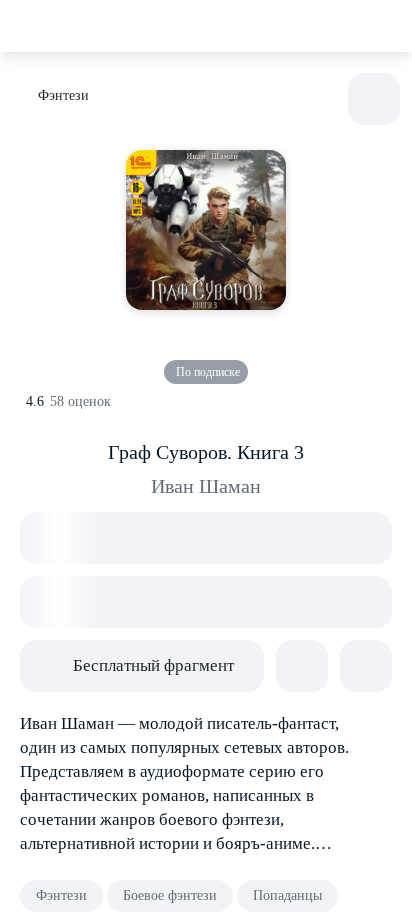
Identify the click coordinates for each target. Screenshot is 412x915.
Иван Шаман (206, 486)
